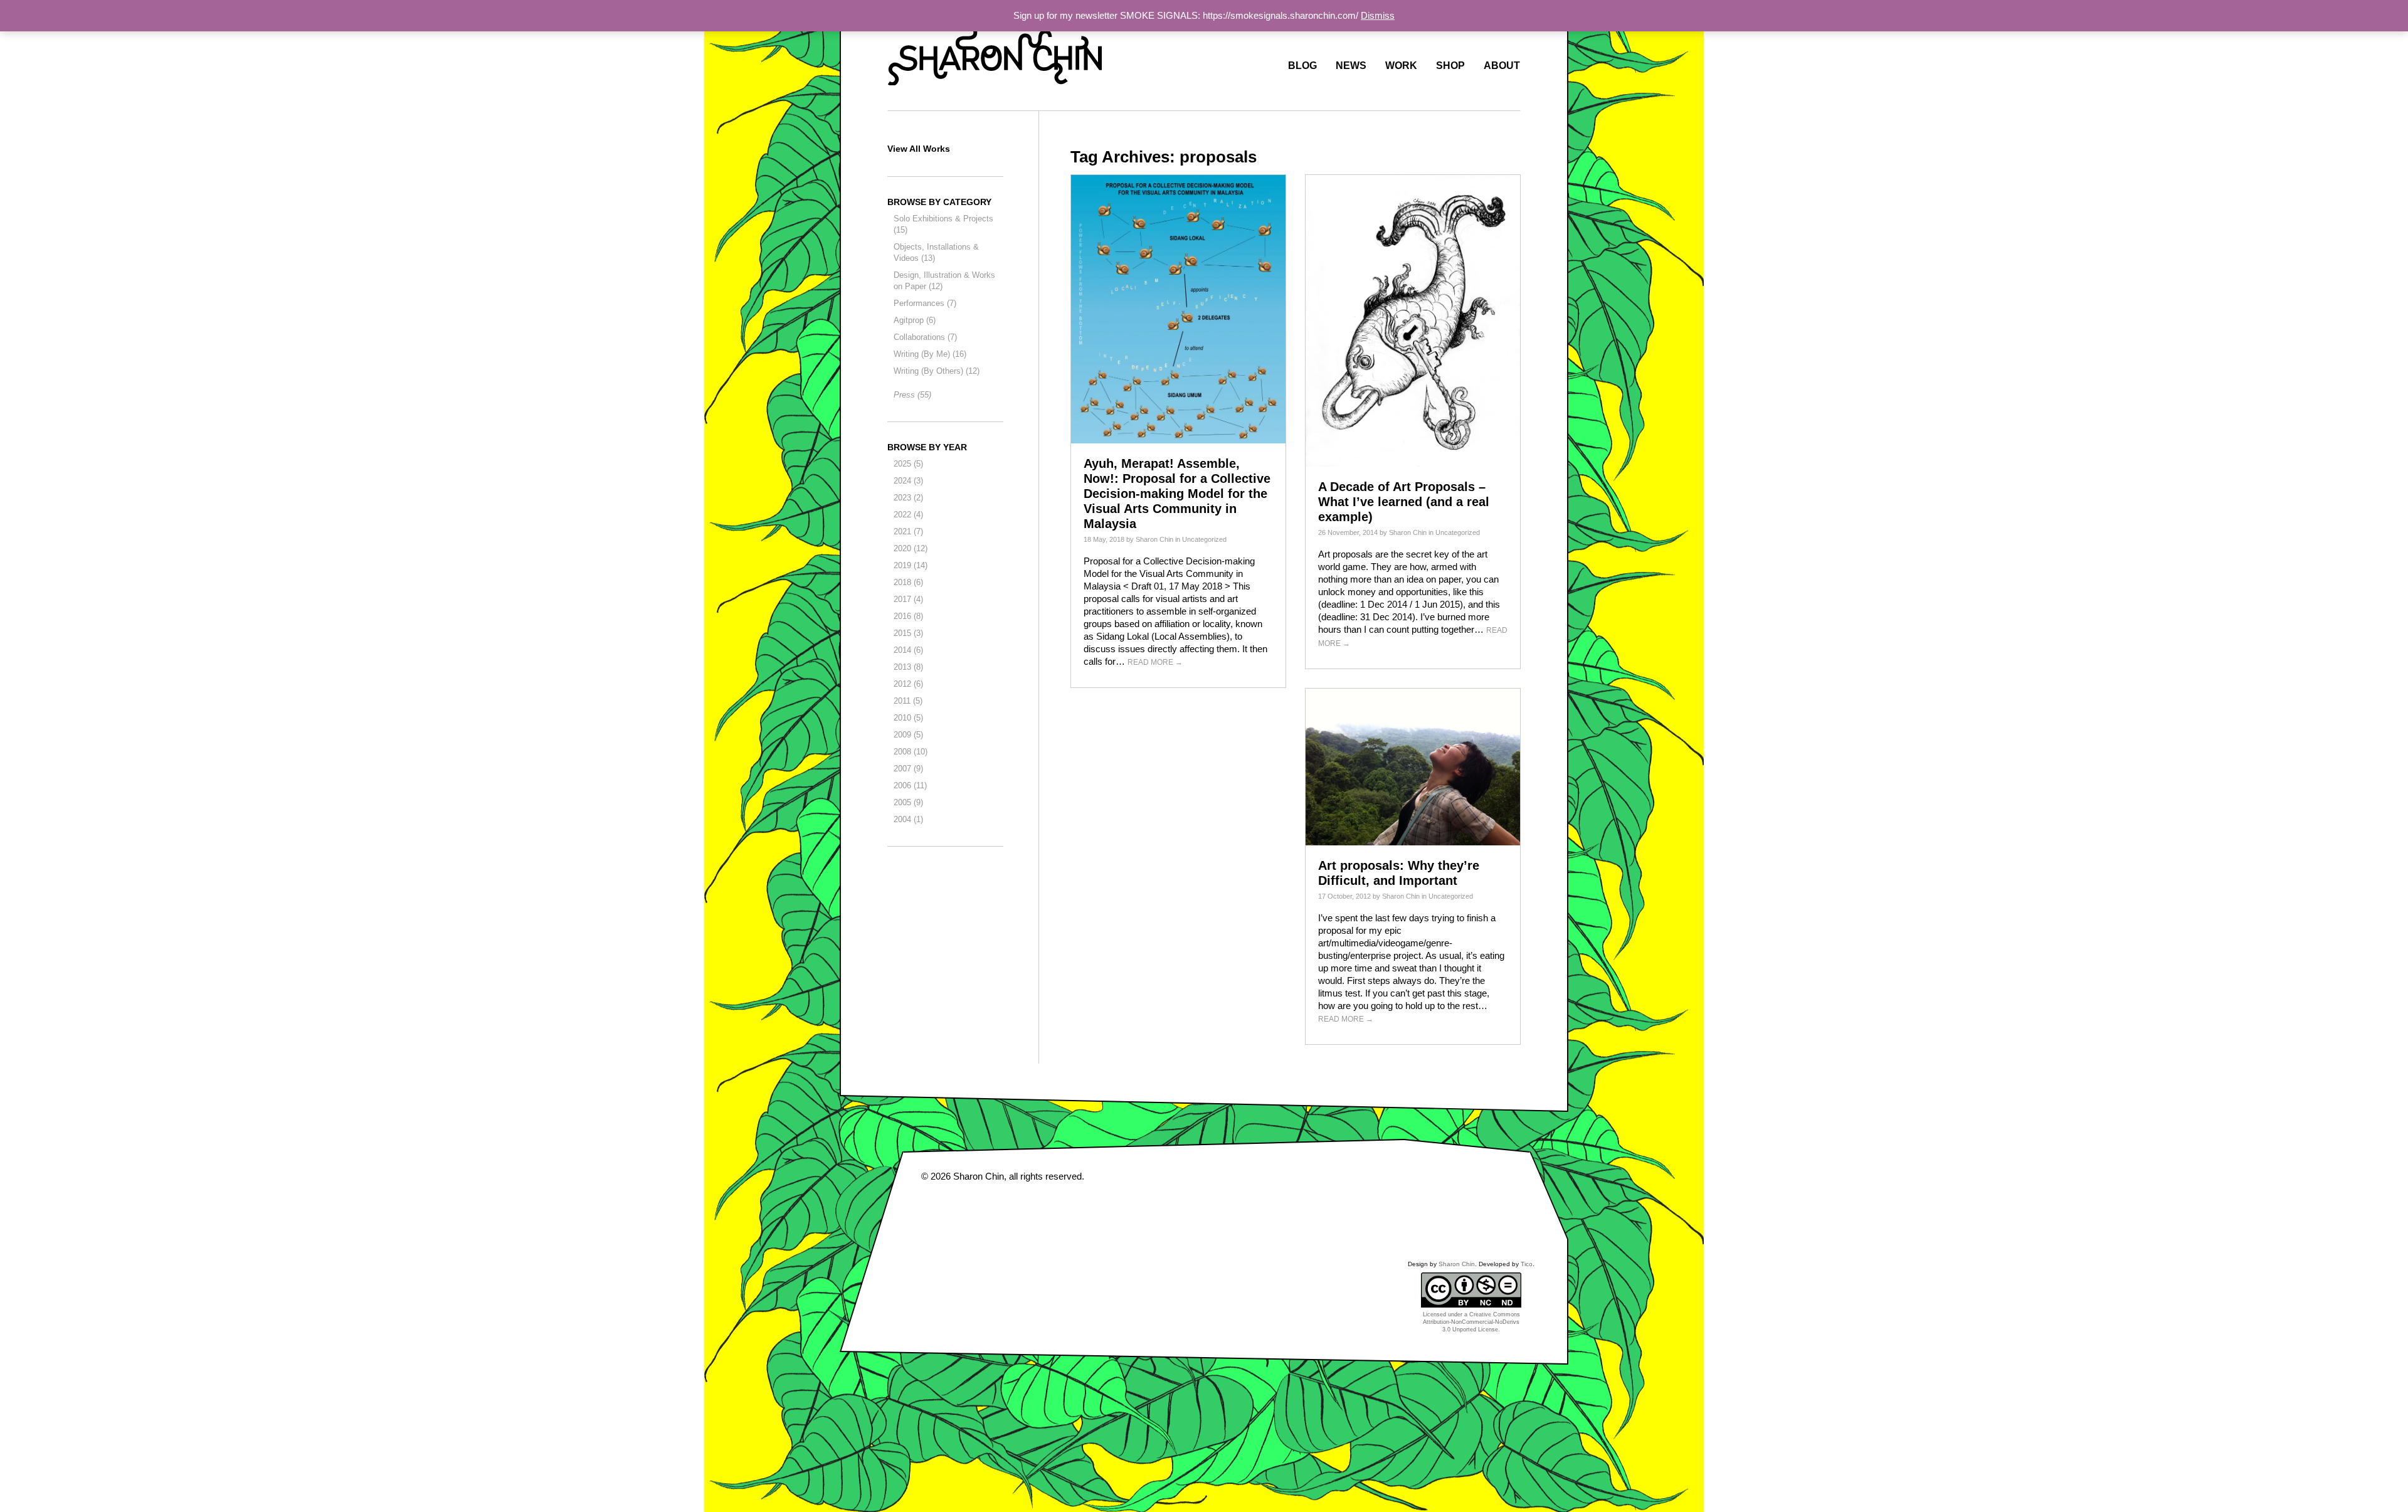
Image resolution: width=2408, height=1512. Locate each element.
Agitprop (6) (915, 320)
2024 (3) (908, 481)
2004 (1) (908, 819)
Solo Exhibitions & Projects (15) (943, 224)
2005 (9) (908, 802)
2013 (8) (908, 667)
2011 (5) (908, 701)
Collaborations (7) (925, 337)
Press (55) (912, 395)
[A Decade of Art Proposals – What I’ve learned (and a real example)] (1413, 320)
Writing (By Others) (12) (937, 371)
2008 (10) (911, 752)
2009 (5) (908, 735)
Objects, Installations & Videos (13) (936, 252)
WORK (1401, 66)
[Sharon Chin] (995, 53)
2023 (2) (908, 498)
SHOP (1450, 66)
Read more (1155, 662)
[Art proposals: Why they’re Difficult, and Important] (1413, 766)
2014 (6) (908, 650)
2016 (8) (908, 616)
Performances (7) (925, 303)
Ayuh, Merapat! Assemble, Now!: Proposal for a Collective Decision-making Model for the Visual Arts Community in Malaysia (1177, 494)
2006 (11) (910, 785)
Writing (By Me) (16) (930, 354)
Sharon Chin (1154, 539)
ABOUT (1502, 66)
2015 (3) (908, 633)
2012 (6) (908, 684)
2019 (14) (911, 565)
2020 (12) (911, 548)
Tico (1527, 1264)
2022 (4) (908, 515)
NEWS (1351, 66)
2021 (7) (908, 531)
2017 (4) (908, 599)
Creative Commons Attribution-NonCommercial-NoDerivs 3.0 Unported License (1471, 1322)
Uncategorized (1204, 539)
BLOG (1302, 66)
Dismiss (1378, 15)
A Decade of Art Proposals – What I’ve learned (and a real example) (1404, 502)
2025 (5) (908, 464)
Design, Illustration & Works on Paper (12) (944, 281)
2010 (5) (908, 718)
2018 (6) (908, 582)
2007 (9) (908, 769)
